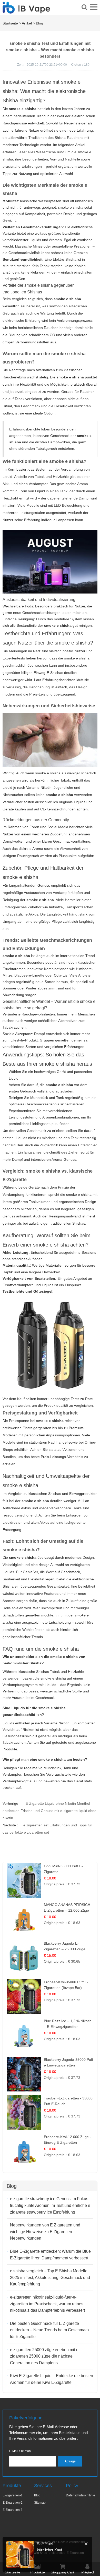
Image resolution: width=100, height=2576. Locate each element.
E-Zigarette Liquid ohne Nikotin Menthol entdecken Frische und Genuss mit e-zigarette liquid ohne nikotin (49, 1811)
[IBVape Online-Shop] (26, 11)
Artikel (27, 23)
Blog (39, 23)
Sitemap (40, 2503)
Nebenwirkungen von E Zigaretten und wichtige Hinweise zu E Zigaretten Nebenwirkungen (45, 2232)
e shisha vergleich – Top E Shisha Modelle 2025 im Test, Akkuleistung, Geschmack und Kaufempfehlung (50, 2277)
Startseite (10, 23)
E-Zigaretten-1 (13, 2495)
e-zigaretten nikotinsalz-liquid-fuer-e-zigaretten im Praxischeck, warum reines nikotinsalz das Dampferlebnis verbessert (47, 2304)
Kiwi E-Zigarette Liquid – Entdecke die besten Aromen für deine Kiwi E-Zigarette (52, 2379)
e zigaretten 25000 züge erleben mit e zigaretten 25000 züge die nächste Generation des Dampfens (44, 2356)
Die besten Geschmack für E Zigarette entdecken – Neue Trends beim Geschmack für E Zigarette (50, 2330)
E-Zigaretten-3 (13, 2510)
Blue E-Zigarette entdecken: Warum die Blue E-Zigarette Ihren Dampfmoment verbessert (50, 2255)
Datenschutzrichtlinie (81, 2495)
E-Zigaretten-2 (13, 2503)
